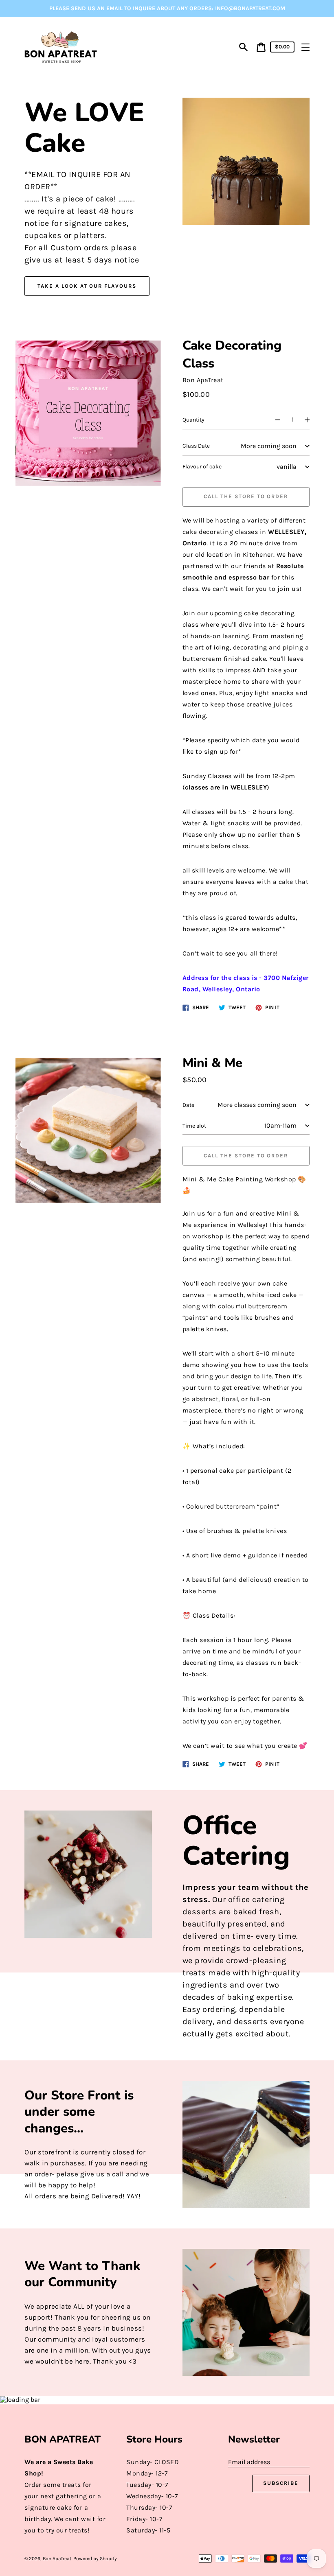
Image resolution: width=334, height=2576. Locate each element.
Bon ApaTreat (57, 2559)
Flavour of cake (202, 467)
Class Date (196, 446)
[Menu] (305, 47)
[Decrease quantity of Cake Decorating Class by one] (274, 420)
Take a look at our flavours (87, 286)
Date (188, 1105)
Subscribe (281, 2483)
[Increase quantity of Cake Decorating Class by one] (311, 420)
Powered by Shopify (95, 2559)
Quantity (193, 420)
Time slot (194, 1126)
